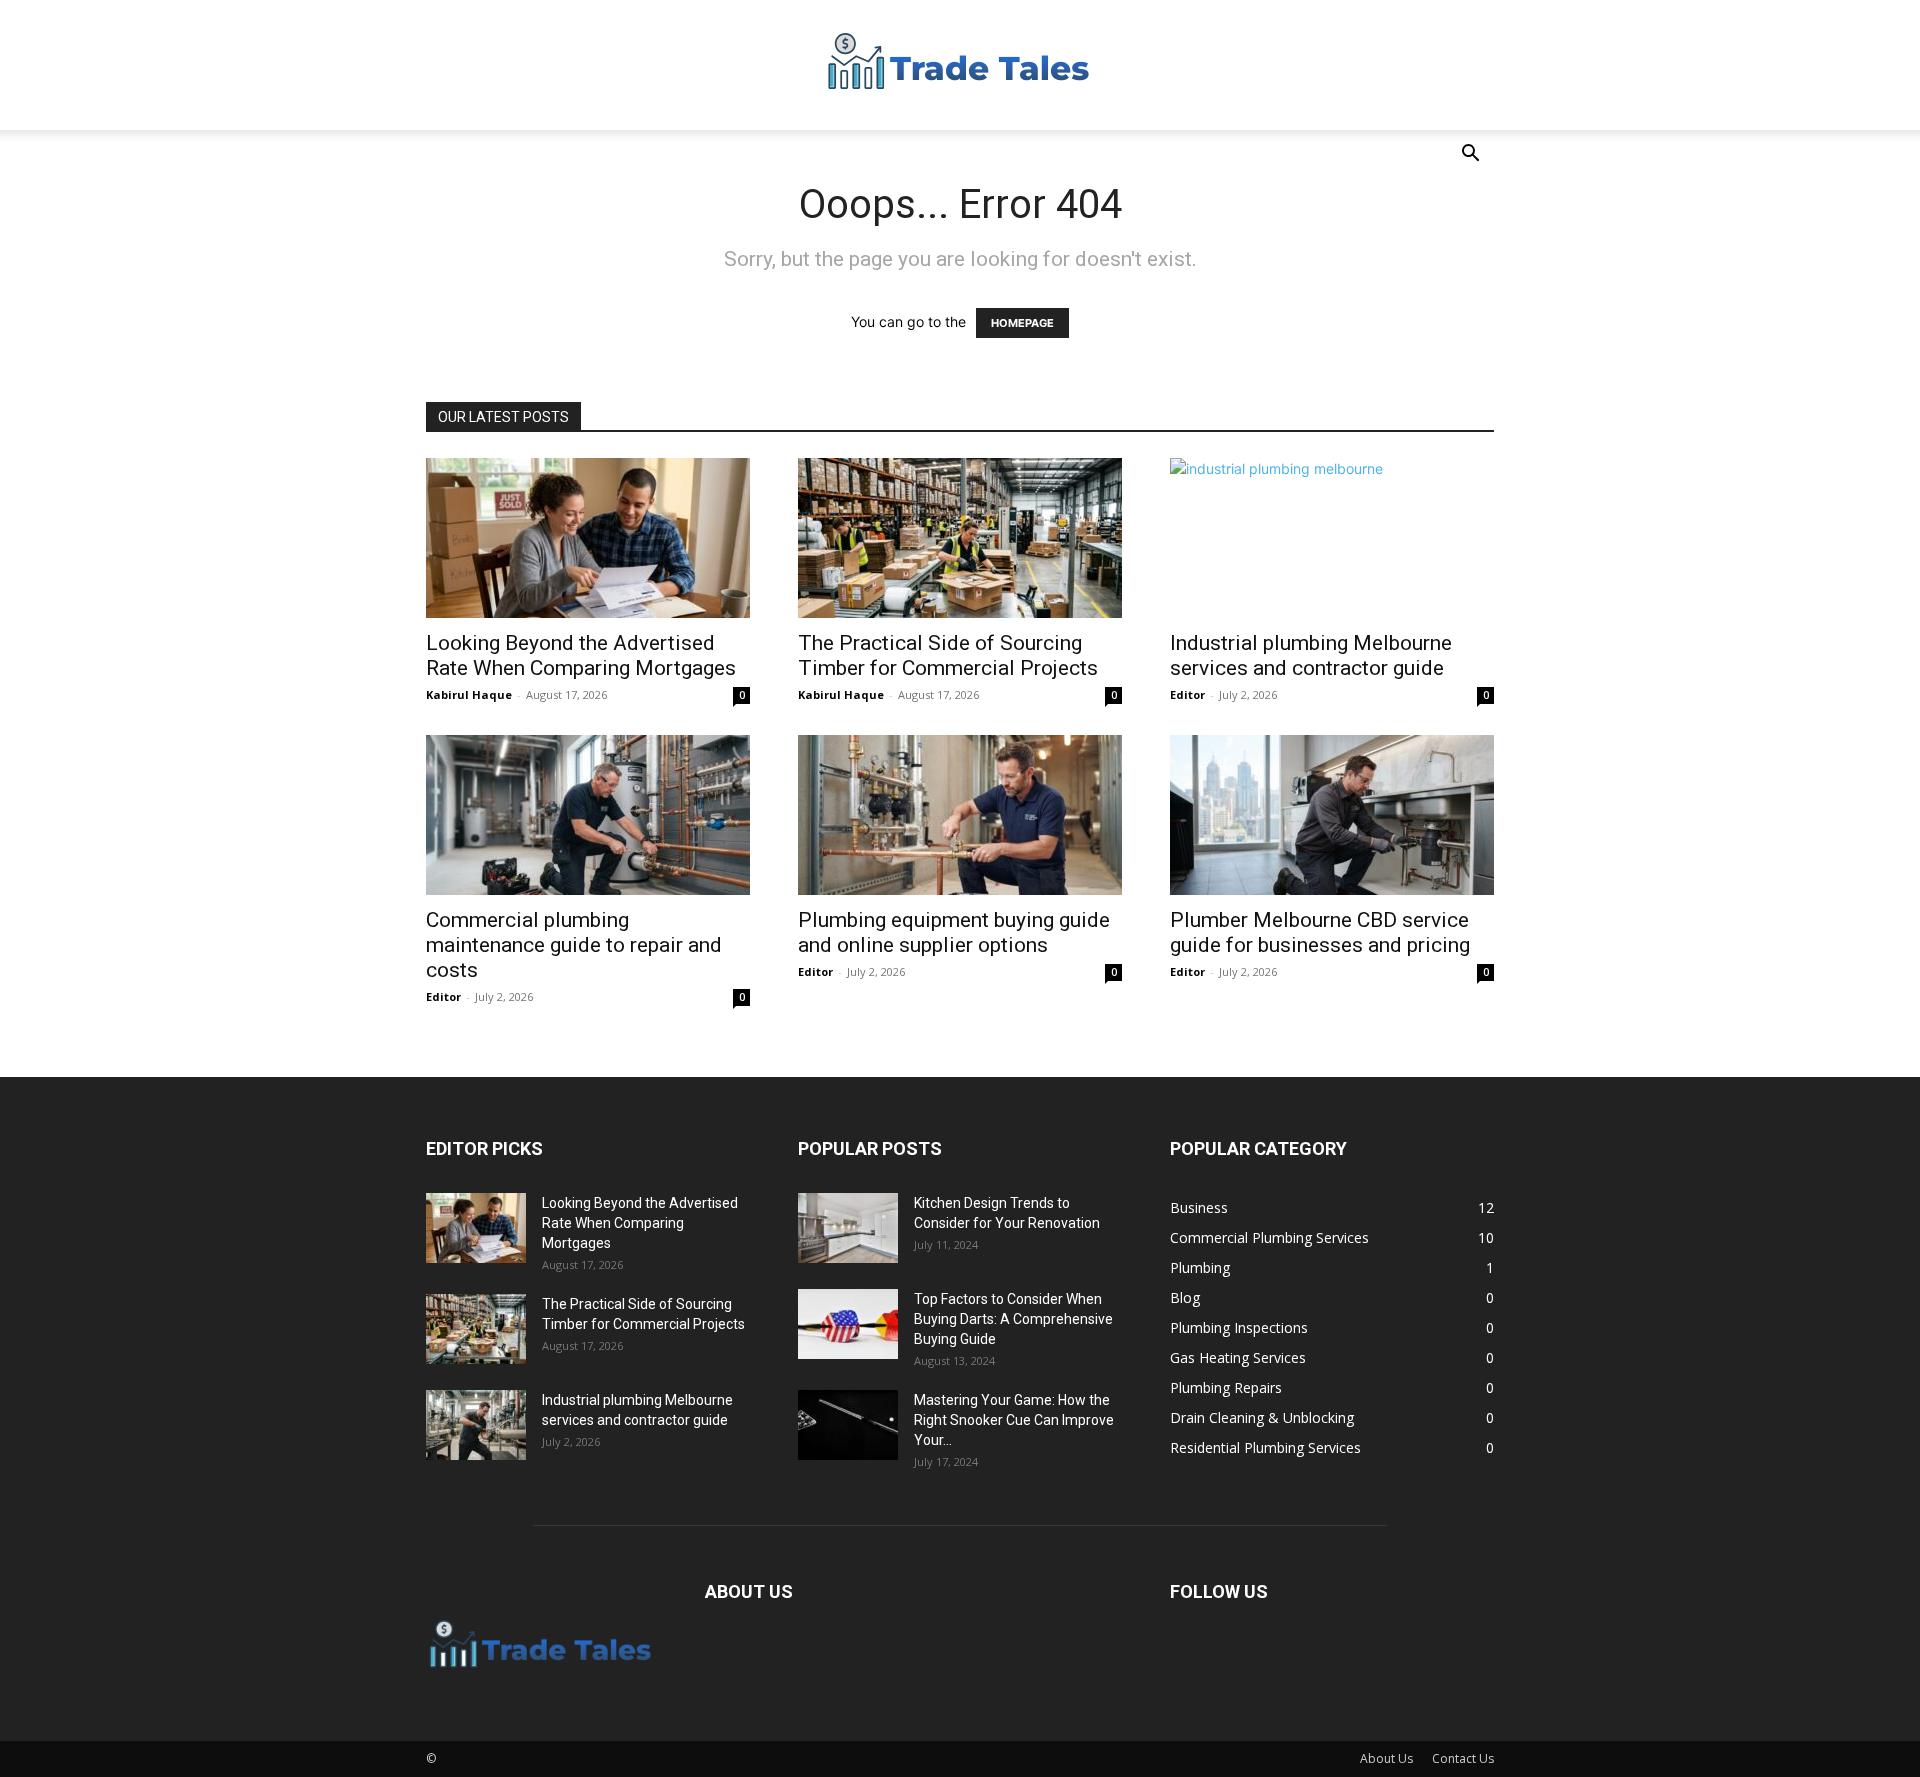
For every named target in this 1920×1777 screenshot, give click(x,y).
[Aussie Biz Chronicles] (960, 66)
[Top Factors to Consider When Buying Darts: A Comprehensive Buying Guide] (848, 1324)
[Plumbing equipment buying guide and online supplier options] (960, 815)
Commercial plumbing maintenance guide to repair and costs (574, 945)
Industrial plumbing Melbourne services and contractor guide (1311, 655)
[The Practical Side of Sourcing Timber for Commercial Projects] (960, 538)
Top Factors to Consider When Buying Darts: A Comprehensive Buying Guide (1013, 1319)
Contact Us (1463, 1758)
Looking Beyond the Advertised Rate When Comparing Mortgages (581, 655)
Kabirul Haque (469, 694)
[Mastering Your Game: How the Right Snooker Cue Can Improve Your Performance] (848, 1425)
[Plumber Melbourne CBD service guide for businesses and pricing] (1332, 815)
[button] (1470, 155)
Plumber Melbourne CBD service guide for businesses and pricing (1320, 932)
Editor (1187, 694)
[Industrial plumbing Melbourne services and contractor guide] (1332, 538)
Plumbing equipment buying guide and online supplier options (954, 932)
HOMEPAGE (1022, 323)
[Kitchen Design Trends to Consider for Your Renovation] (848, 1228)
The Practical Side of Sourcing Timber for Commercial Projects (948, 655)
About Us (1386, 1758)
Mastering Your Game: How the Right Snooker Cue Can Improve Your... (1014, 1420)
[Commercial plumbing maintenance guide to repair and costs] (588, 815)
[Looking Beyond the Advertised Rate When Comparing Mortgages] (588, 538)
